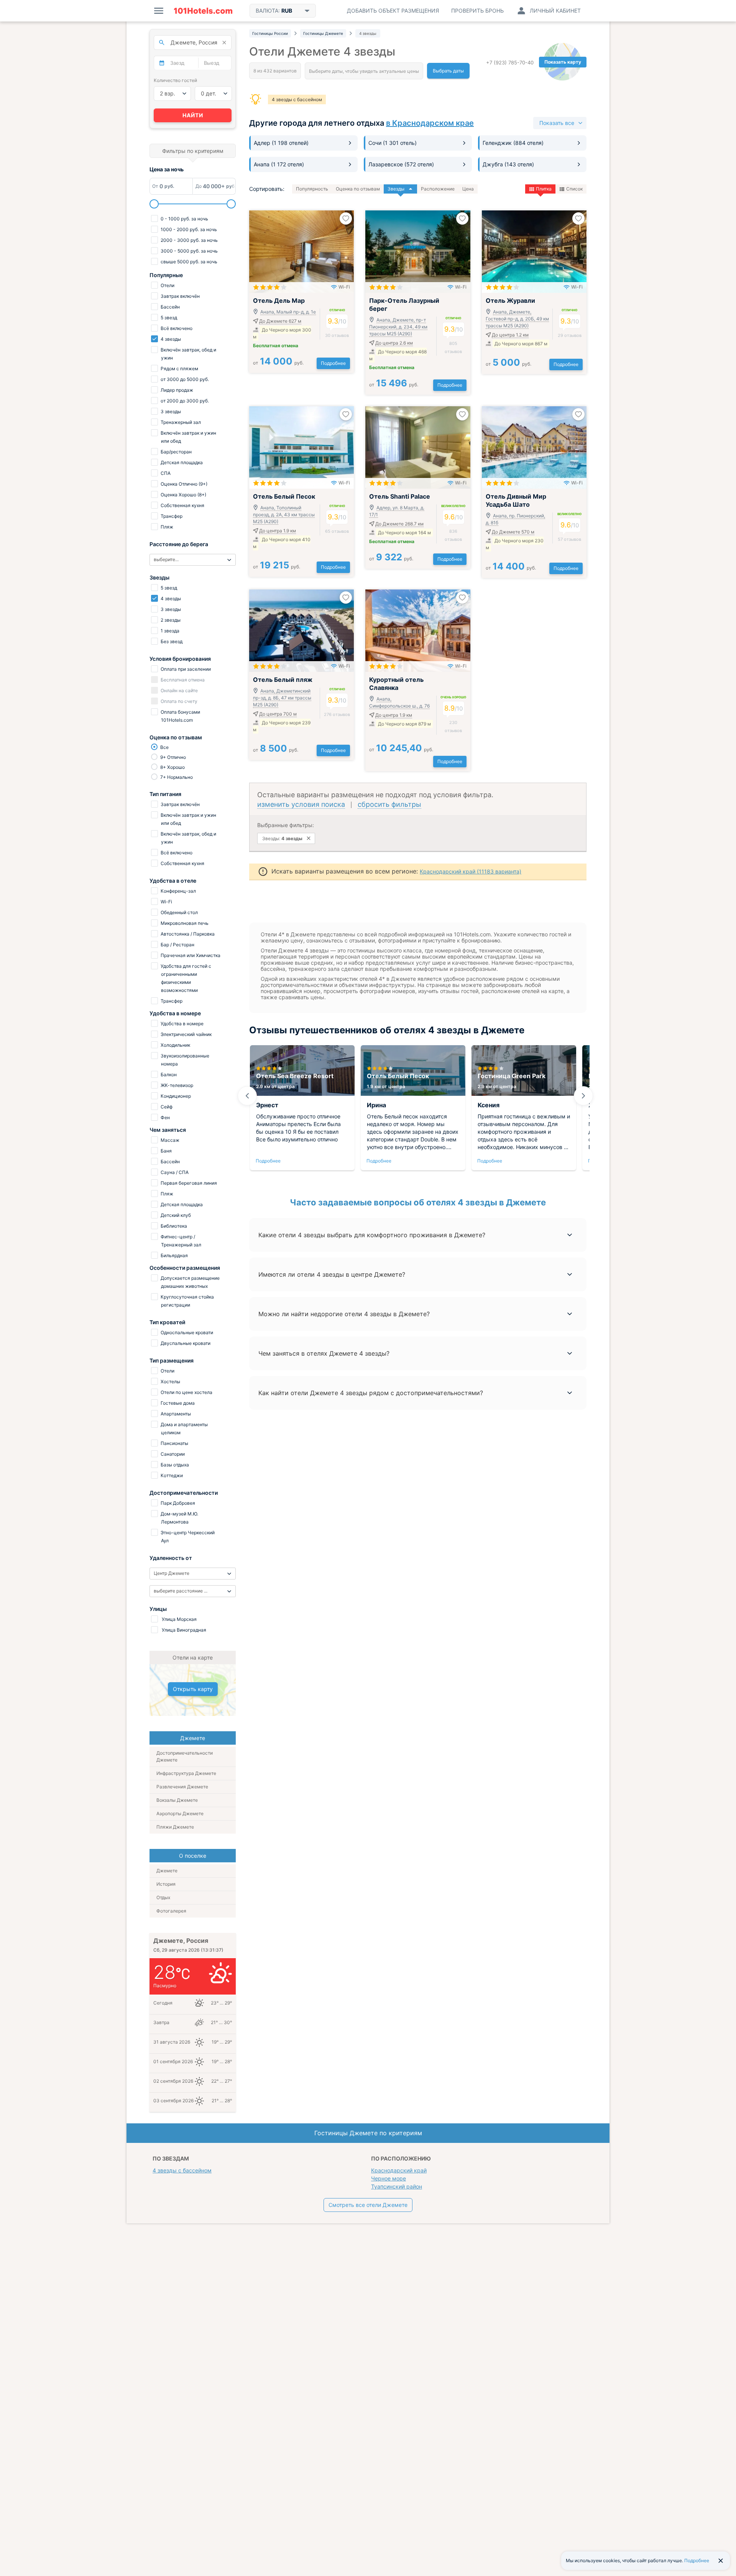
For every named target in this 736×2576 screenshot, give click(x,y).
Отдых (163, 1897)
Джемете (167, 1871)
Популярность (312, 189)
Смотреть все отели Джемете (368, 2205)
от (278, 363)
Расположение (438, 189)
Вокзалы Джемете (177, 1800)
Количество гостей (175, 80)
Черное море (389, 2178)
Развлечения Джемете (182, 1787)
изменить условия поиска (301, 804)
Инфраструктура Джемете (186, 1773)
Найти (193, 115)
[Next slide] (583, 1096)
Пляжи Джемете (175, 1827)
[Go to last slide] (247, 1096)
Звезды (396, 189)
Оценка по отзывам (358, 189)
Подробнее (333, 363)
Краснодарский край (399, 2170)
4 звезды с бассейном (297, 99)
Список (574, 189)
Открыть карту (193, 1689)
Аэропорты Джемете (180, 1813)
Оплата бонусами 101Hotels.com (180, 716)
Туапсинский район (397, 2186)
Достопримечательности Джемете (185, 1756)
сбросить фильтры (389, 804)
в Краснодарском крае (430, 123)
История (166, 1884)
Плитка (544, 189)
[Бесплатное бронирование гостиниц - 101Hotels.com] (203, 11)
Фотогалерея (171, 1911)
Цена (468, 189)
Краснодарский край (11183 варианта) (471, 871)
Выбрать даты (448, 71)
